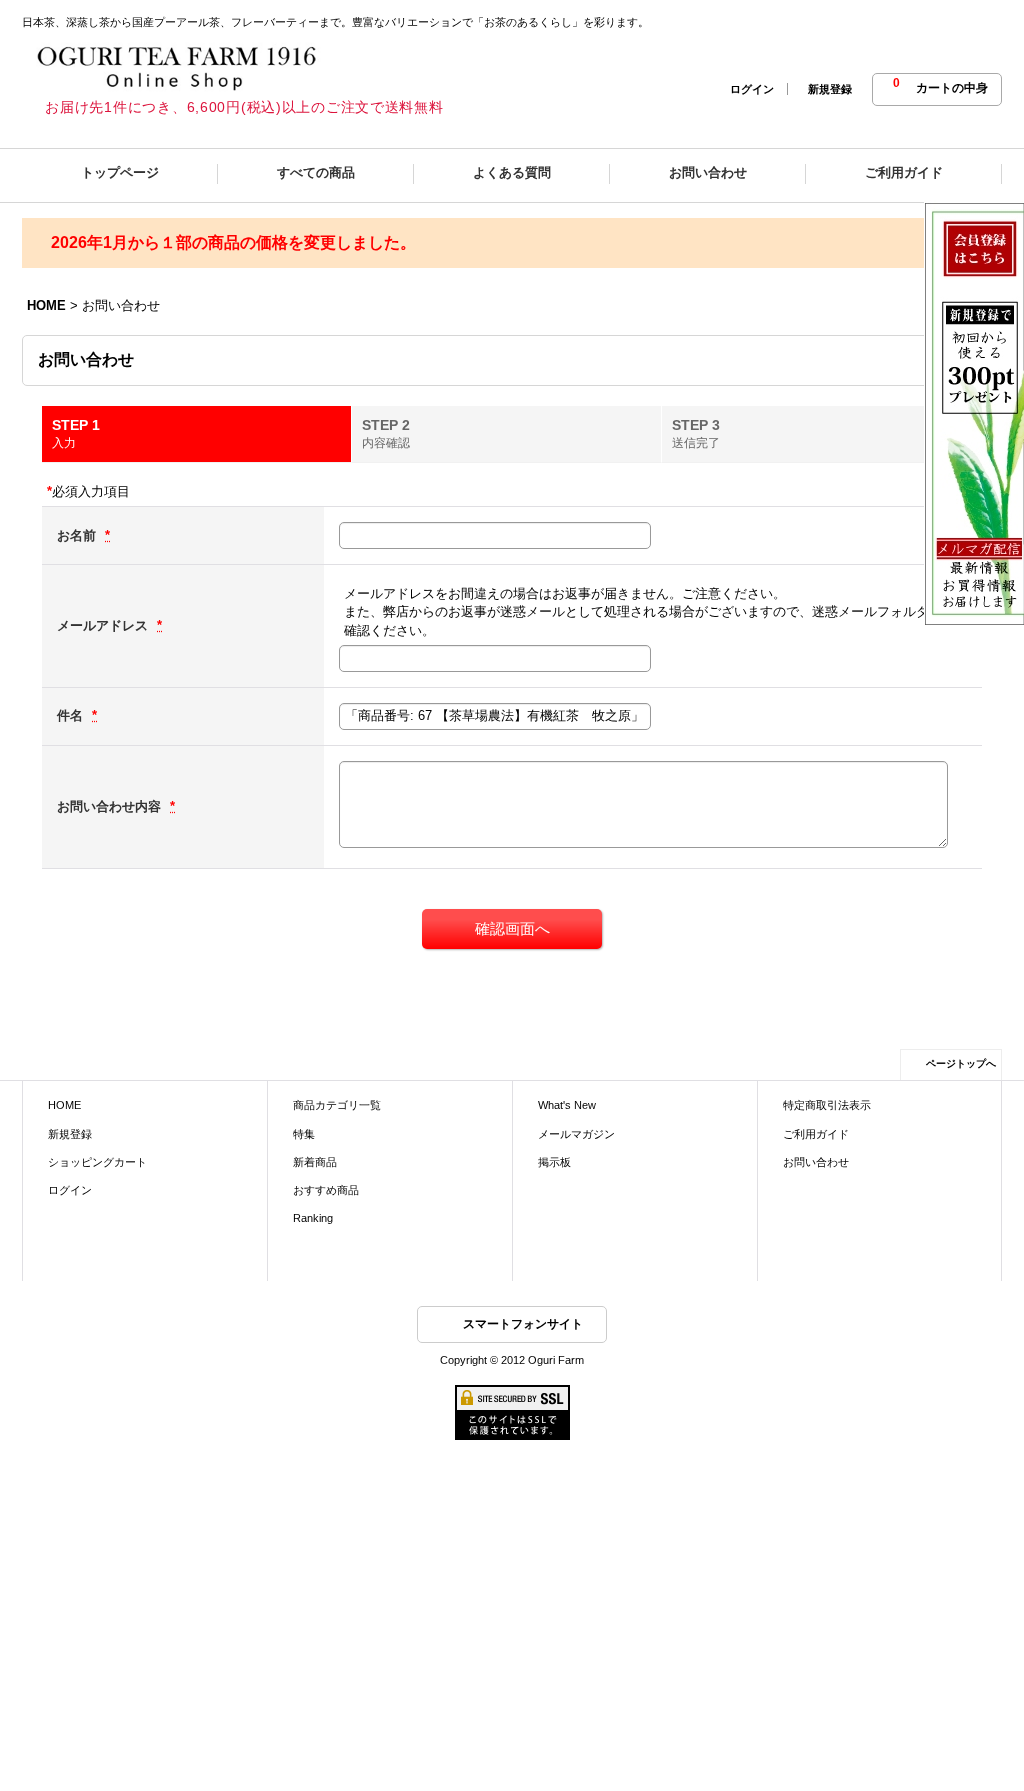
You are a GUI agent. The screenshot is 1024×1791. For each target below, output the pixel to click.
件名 (72, 715)
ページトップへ (961, 1063)
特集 (304, 1134)
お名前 (78, 535)
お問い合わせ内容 (111, 806)
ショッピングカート (97, 1162)
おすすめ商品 (326, 1190)
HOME (64, 1105)
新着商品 (315, 1162)
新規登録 (830, 89)
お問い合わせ (816, 1162)
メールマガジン (576, 1134)
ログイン (752, 89)
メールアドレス (104, 625)
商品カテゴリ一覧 (337, 1105)
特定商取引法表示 (827, 1105)
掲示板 (554, 1162)
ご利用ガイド (816, 1134)
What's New (567, 1105)
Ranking (313, 1218)
